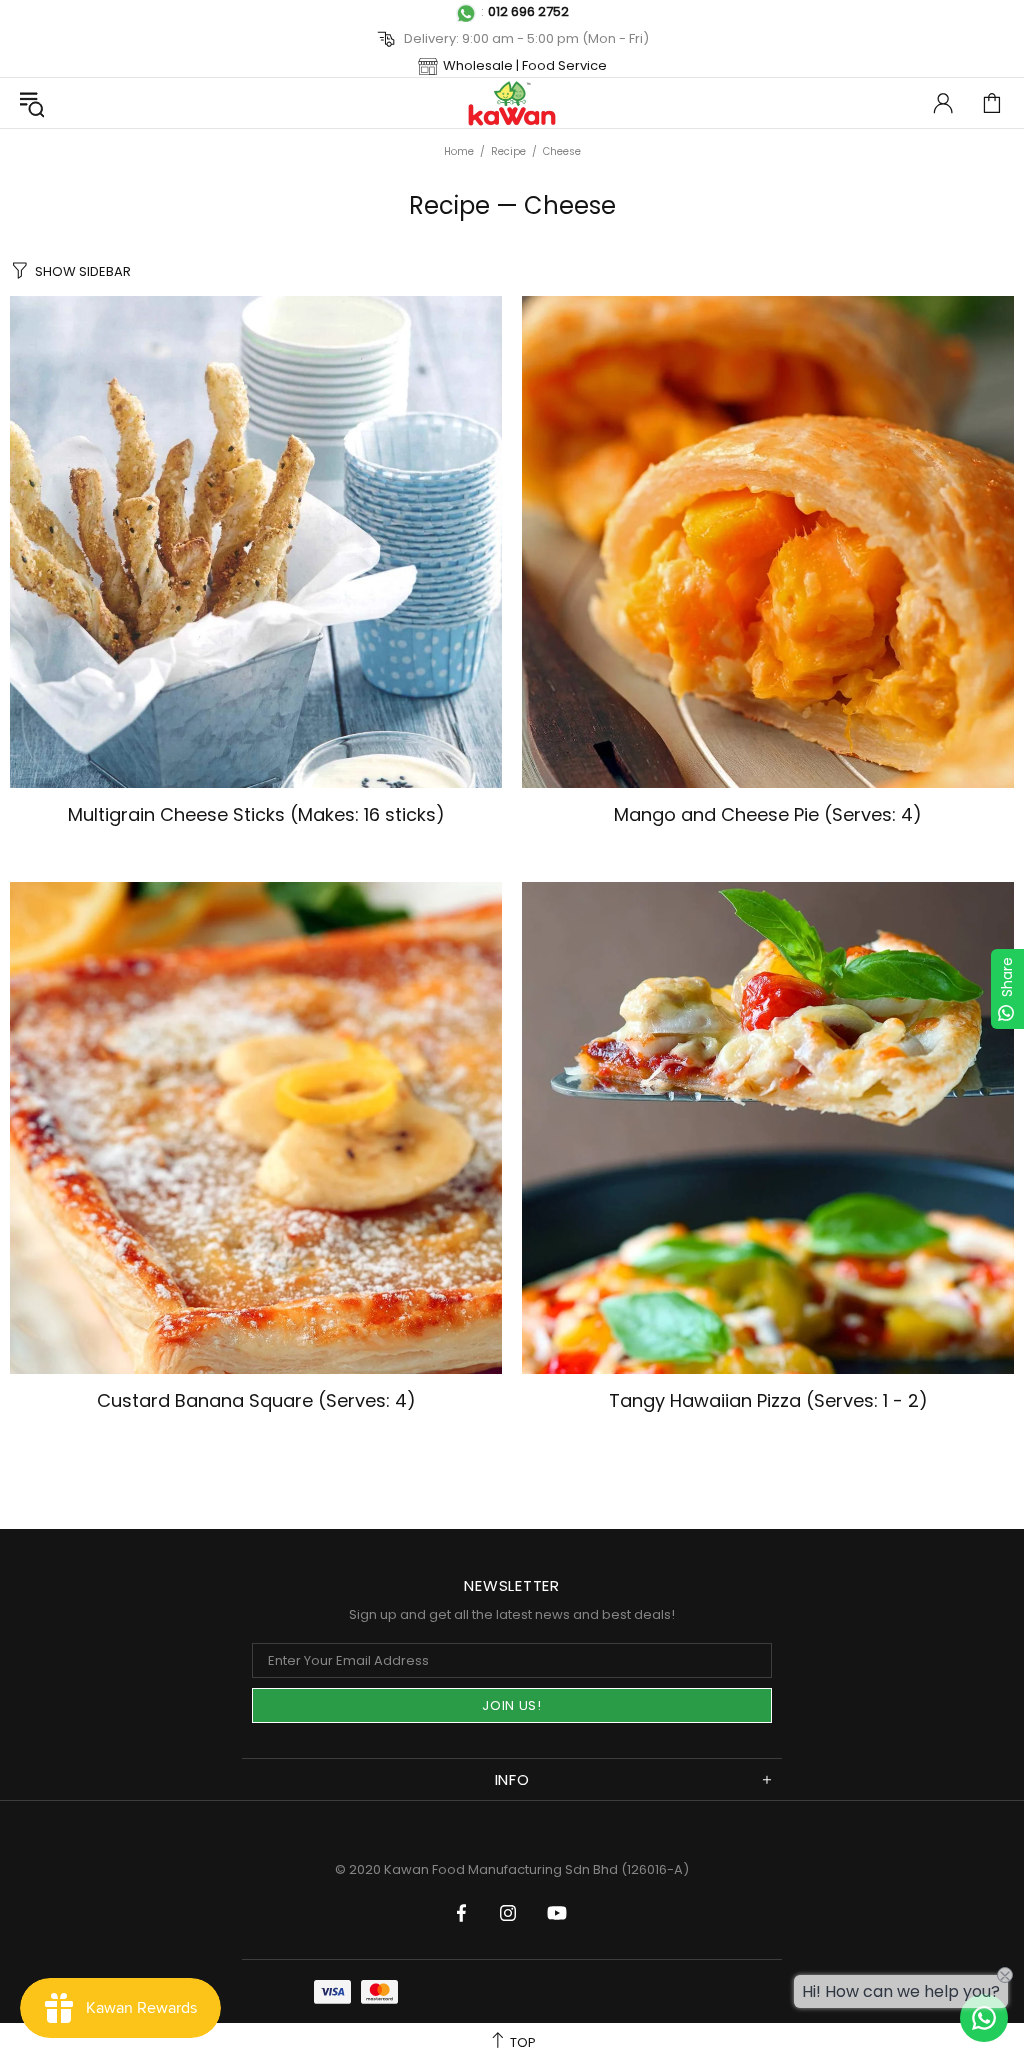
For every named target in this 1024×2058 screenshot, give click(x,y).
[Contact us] (984, 2018)
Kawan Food (512, 103)
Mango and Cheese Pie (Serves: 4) (768, 815)
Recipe (508, 151)
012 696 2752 (528, 11)
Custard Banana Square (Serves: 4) (256, 1401)
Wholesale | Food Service (525, 65)
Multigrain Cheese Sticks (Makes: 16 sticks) (256, 815)
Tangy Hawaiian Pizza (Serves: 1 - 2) (768, 1401)
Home (459, 151)
